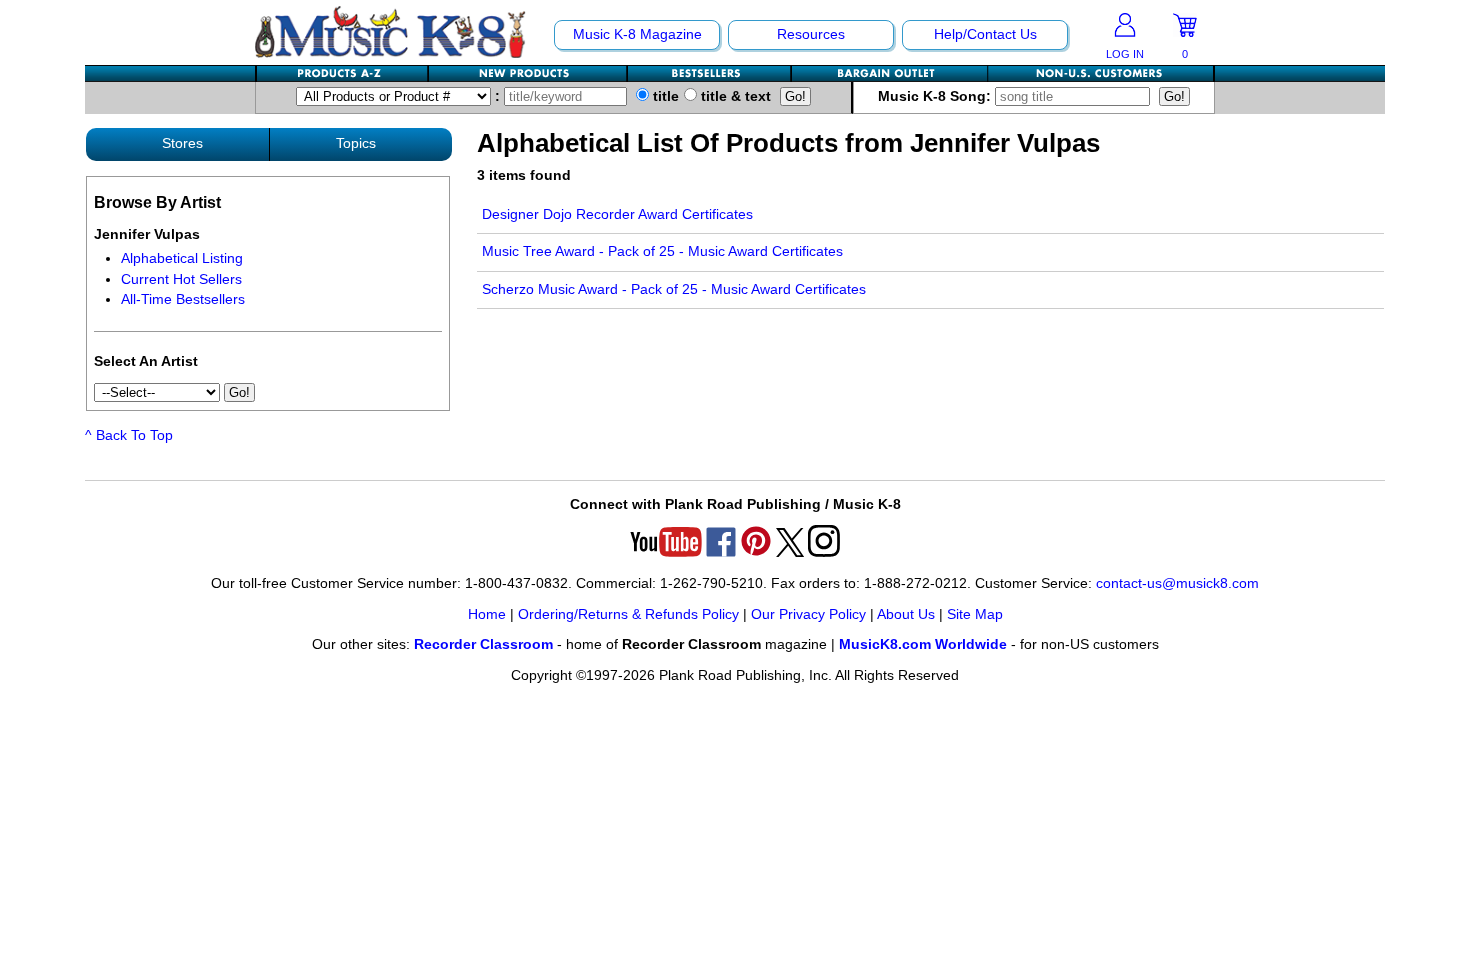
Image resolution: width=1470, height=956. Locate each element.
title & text (734, 96)
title (664, 96)
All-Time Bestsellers (183, 299)
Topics (356, 143)
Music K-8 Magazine (637, 34)
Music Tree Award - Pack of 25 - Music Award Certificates (662, 251)
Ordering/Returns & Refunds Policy (628, 614)
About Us (906, 614)
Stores (182, 143)
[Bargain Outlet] (890, 73)
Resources (811, 34)
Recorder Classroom (483, 644)
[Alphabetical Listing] (343, 73)
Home (487, 614)
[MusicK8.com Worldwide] (1100, 73)
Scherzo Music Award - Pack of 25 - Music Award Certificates (674, 289)
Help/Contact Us (985, 34)
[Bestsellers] (710, 73)
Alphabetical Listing (182, 258)
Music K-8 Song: (936, 96)
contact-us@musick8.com (1177, 583)
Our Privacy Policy (808, 614)
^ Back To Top (129, 435)
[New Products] (528, 73)
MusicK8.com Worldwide (923, 644)
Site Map (975, 614)
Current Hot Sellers (181, 279)
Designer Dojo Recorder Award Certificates (617, 214)
